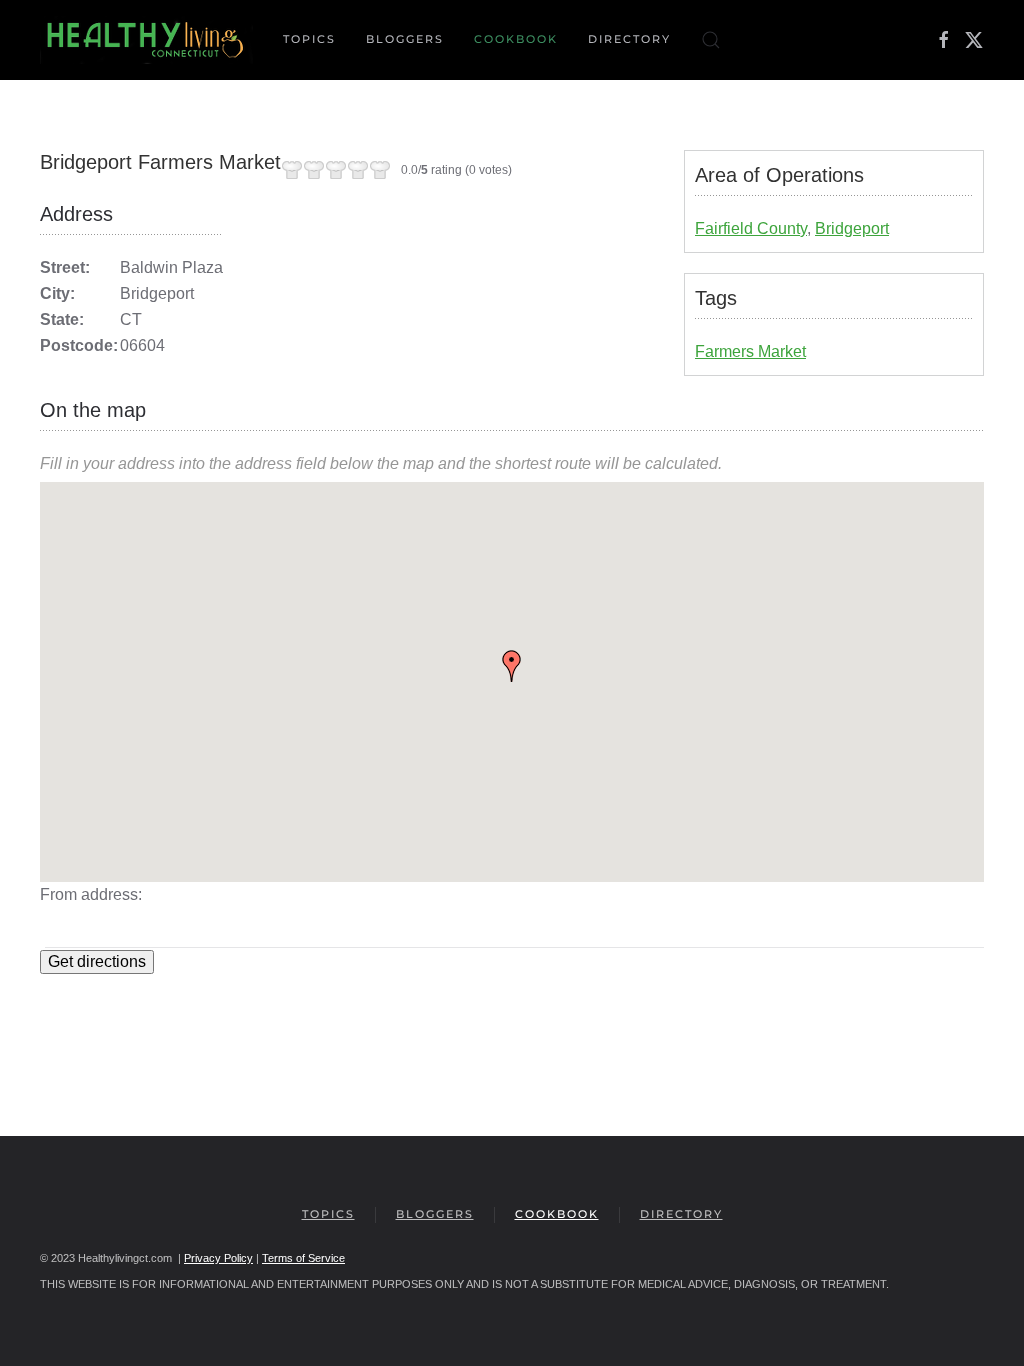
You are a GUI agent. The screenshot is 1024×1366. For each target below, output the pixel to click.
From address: (91, 894)
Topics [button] (309, 39)
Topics (328, 1214)
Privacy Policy (218, 1258)
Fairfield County (751, 228)
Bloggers (405, 39)
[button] (711, 40)
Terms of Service (303, 1258)
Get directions (97, 961)
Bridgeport (852, 228)
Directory (629, 39)
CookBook (516, 39)
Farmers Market (750, 351)
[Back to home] (146, 40)
